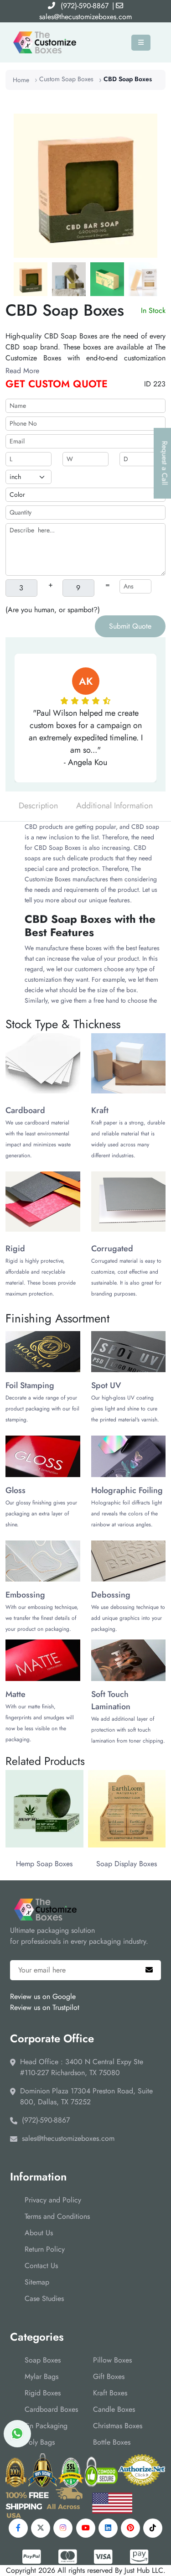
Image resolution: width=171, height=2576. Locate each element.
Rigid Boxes (43, 2393)
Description (38, 806)
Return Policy (45, 2249)
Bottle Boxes (112, 2442)
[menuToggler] (141, 43)
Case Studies (44, 2298)
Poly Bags (40, 2442)
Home (21, 80)
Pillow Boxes (112, 2360)
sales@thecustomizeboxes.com (85, 17)
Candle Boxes (114, 2409)
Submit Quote (130, 626)
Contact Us (41, 2266)
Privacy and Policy (53, 2200)
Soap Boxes (43, 2360)
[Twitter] (41, 2528)
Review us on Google (43, 1996)
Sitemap (37, 2282)
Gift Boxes (109, 2376)
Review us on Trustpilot (45, 2007)
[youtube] (86, 2528)
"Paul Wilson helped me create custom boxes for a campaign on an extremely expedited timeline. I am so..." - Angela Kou (86, 738)
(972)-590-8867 (85, 6)
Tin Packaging (46, 2426)
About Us (39, 2233)
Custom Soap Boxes (66, 79)
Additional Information (114, 806)
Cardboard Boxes (51, 2409)
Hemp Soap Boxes (44, 1864)
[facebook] (18, 2528)
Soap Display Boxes (127, 1864)
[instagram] (63, 2528)
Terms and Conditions (57, 2216)
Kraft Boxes (110, 2393)
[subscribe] (149, 1970)
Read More (22, 371)
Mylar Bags (41, 2376)
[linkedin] (108, 2528)
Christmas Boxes (118, 2426)
